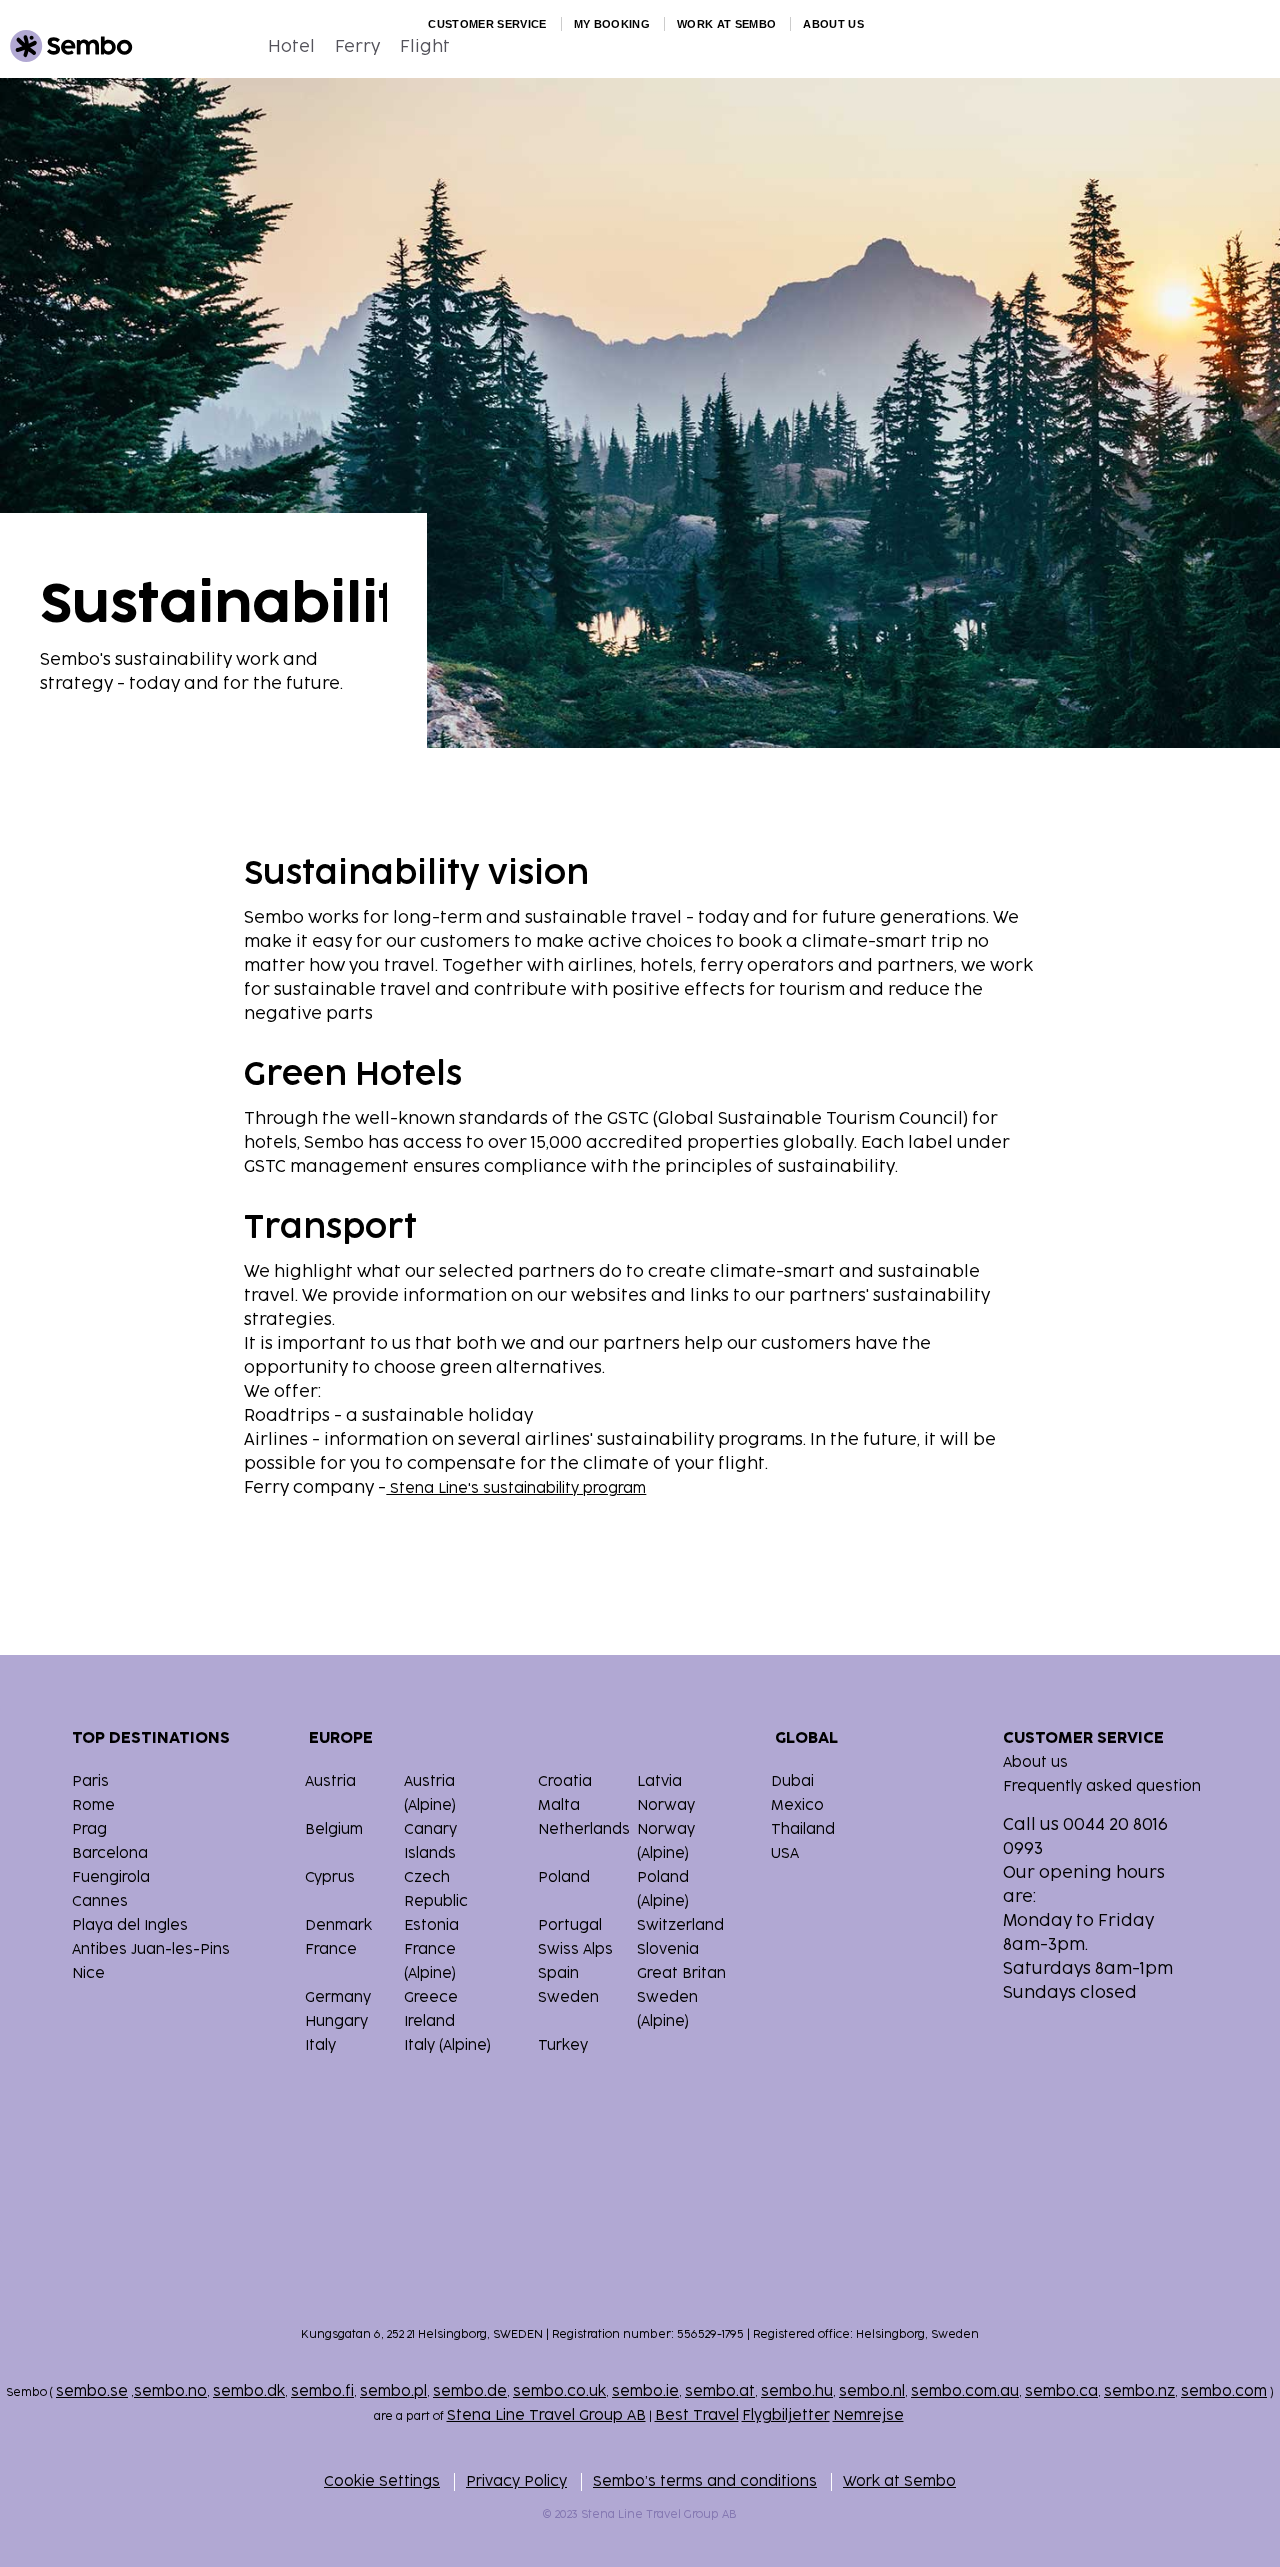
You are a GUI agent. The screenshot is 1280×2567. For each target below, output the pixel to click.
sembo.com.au (965, 2391)
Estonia (431, 1925)
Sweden (568, 1997)
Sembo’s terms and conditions (705, 2481)
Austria (330, 1781)
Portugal (570, 1925)
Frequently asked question (1102, 1786)
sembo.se (92, 2391)
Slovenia (668, 1949)
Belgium (334, 1829)
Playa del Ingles (130, 1925)
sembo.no (170, 2391)
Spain (558, 1973)
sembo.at (720, 2391)
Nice (88, 1973)
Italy (320, 2045)
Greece (431, 1997)
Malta (559, 1805)
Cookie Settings (382, 2481)
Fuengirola (111, 1877)
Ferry (357, 47)
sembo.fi (322, 2391)
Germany (338, 1997)
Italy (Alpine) (447, 2045)
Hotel (291, 47)
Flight (425, 47)
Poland (564, 1877)
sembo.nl (872, 2391)
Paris (90, 1781)
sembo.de (470, 2391)
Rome (93, 1805)
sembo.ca (1061, 2391)
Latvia (659, 1781)
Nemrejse (868, 2415)
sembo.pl (393, 2391)
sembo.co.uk (559, 2391)
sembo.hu (797, 2391)
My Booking (612, 24)
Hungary (336, 2021)
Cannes (100, 1901)
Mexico (797, 1805)
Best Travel (697, 2415)
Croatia (565, 1781)
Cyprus (330, 1877)
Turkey (563, 2045)
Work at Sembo (726, 24)
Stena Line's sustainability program (516, 1488)
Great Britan (681, 1973)
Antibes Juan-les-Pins (151, 1949)
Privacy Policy (516, 2481)
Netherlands (584, 1829)
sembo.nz (1139, 2391)
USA (785, 1853)
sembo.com (1224, 2391)
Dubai (792, 1781)
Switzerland (680, 1925)
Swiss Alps (575, 1949)
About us (833, 24)
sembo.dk (249, 2391)
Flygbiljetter (786, 2415)
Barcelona (110, 1853)
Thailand (803, 1829)
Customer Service (487, 24)
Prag (89, 1829)
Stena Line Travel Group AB (546, 2415)
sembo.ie (645, 2391)
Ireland (429, 2021)
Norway (666, 1805)
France (331, 1949)
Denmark (338, 1925)
